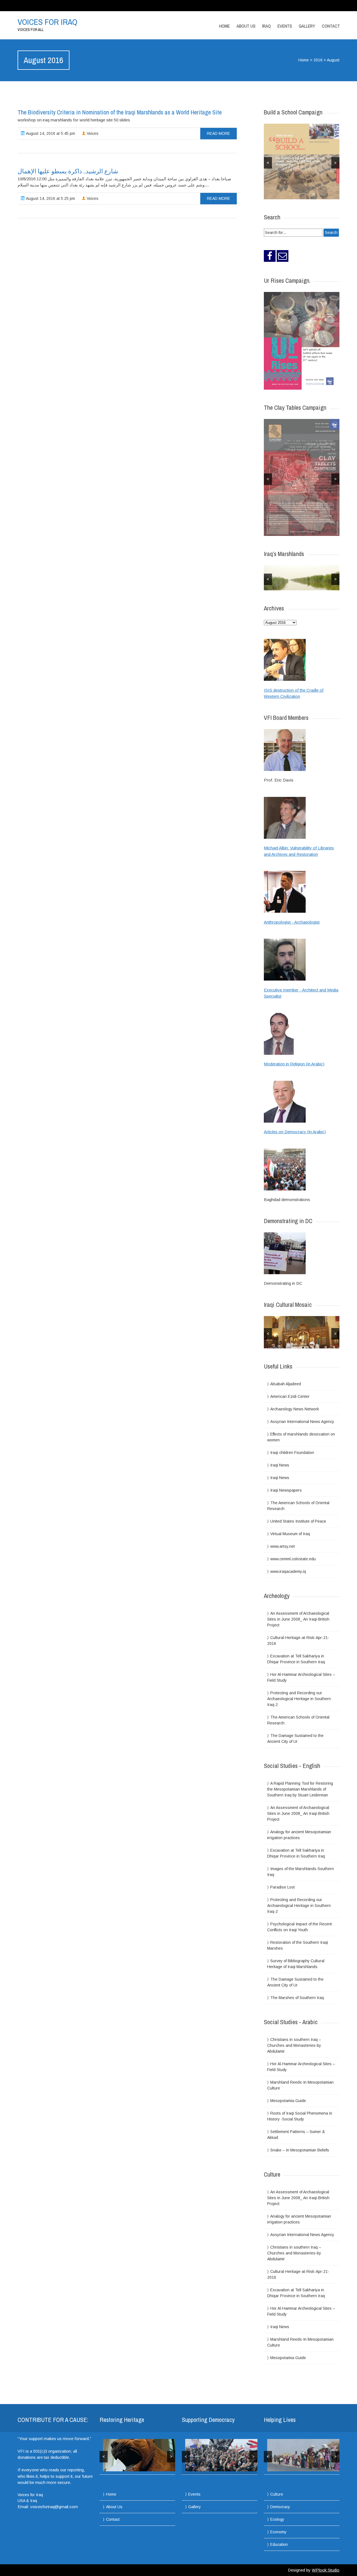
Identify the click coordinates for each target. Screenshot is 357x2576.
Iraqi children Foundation (292, 1453)
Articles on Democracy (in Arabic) (295, 1132)
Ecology (277, 2519)
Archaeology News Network (295, 1409)
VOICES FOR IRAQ (47, 22)
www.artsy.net (283, 1546)
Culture (277, 2494)
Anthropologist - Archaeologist (292, 922)
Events (285, 26)
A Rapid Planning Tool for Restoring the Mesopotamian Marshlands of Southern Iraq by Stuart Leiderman (300, 1789)
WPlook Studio (326, 2570)
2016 (318, 60)
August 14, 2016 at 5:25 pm (50, 198)
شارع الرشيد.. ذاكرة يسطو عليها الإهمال (68, 171)
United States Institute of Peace (298, 1521)
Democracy (280, 2507)
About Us (246, 26)
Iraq (266, 26)
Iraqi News (280, 1465)
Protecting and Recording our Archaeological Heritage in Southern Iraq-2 (299, 1699)
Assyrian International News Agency (302, 1422)
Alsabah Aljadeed (286, 1384)
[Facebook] (270, 256)
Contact (331, 26)
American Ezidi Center (290, 1396)
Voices (92, 133)
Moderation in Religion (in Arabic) (294, 1064)
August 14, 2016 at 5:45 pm (50, 133)
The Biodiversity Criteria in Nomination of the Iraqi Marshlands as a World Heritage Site (120, 112)
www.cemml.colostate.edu (293, 1559)
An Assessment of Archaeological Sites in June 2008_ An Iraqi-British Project (298, 1619)
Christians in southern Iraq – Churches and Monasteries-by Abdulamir (294, 2045)
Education (279, 2544)
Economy (278, 2532)
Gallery (307, 26)
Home (225, 26)
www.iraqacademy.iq (288, 1571)
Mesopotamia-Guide (288, 2101)
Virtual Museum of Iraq (290, 1534)
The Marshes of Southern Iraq (297, 1998)
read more (219, 133)
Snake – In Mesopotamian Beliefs (300, 2150)
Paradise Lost (283, 1887)
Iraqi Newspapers (286, 1490)
